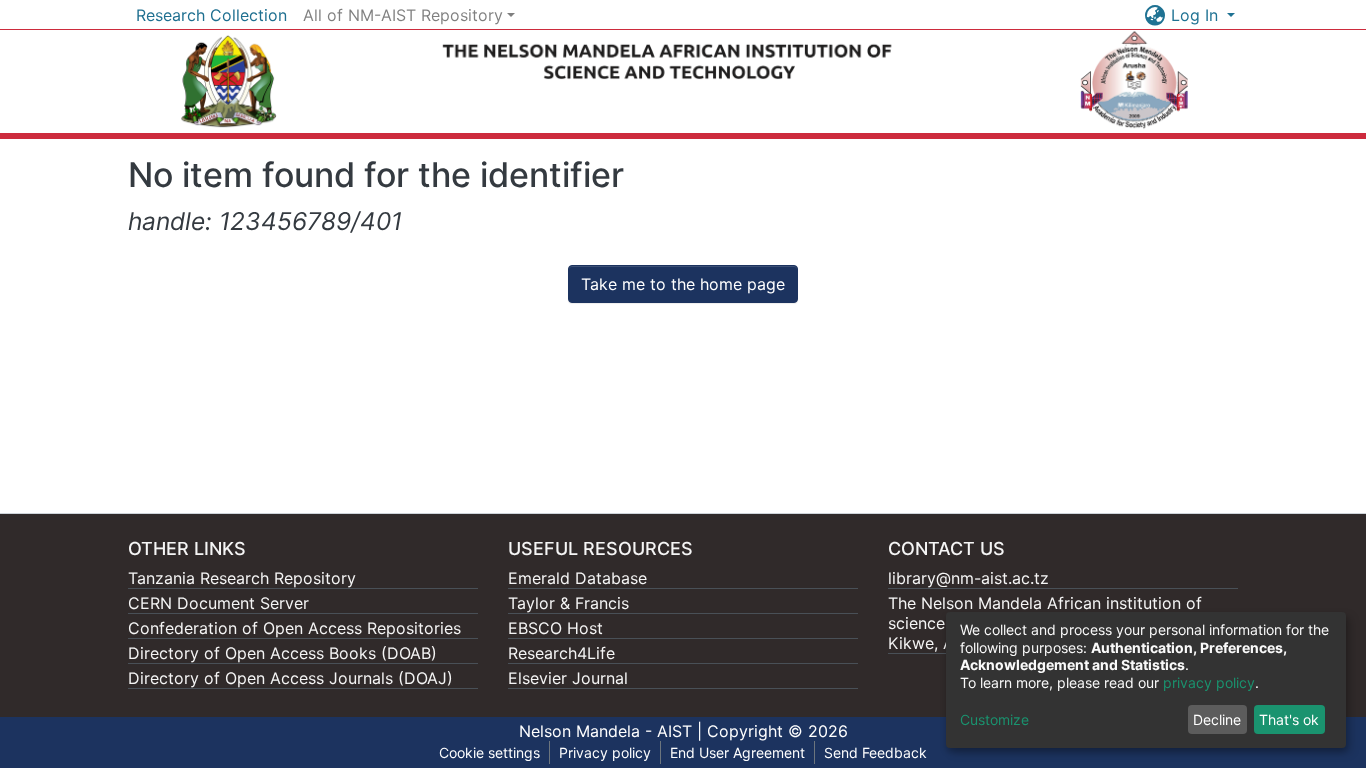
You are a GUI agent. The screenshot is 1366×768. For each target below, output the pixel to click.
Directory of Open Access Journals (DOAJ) (290, 678)
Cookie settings (489, 752)
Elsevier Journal (568, 678)
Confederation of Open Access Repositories (294, 628)
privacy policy (1209, 682)
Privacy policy (605, 752)
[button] (1155, 15)
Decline (1217, 719)
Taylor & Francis (568, 603)
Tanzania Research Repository (242, 578)
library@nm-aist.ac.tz (968, 578)
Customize (994, 719)
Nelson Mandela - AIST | (613, 731)
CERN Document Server (218, 603)
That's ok (1289, 719)
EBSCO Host (555, 628)
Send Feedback (875, 752)
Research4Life (561, 653)
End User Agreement (737, 752)
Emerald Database (577, 578)
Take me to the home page (683, 284)
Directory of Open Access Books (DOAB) (282, 653)
